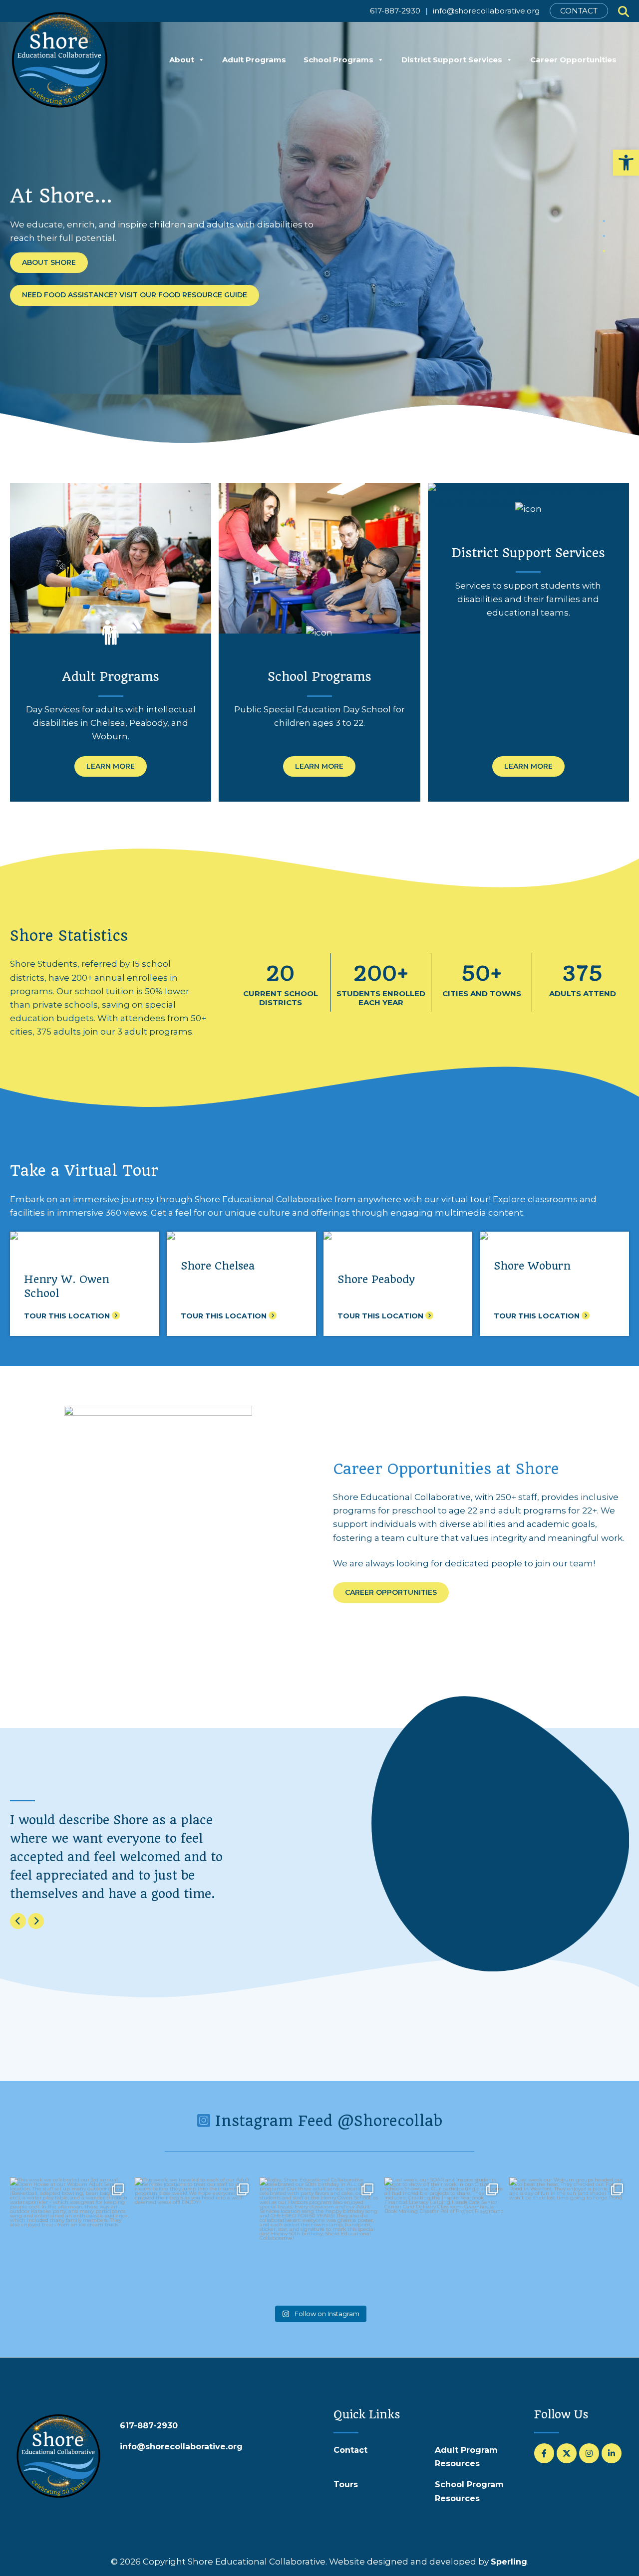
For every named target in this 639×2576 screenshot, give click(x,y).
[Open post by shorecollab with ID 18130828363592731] (569, 2237)
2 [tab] (604, 236)
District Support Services (452, 60)
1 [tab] (604, 221)
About (182, 60)
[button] (626, 163)
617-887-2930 (395, 11)
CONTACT (579, 11)
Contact (350, 2450)
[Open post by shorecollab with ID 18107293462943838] (195, 2237)
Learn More (111, 766)
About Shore (49, 262)
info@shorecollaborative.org (486, 11)
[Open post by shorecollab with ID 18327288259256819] (319, 2237)
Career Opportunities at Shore (446, 1469)
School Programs (338, 60)
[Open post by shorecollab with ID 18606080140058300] (70, 2237)
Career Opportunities (573, 60)
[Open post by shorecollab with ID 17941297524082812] (444, 2237)
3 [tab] (604, 251)
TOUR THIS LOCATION (68, 1316)
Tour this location (225, 1316)
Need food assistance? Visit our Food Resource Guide (135, 295)
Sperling (509, 2562)
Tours (346, 2484)
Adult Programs (254, 60)
